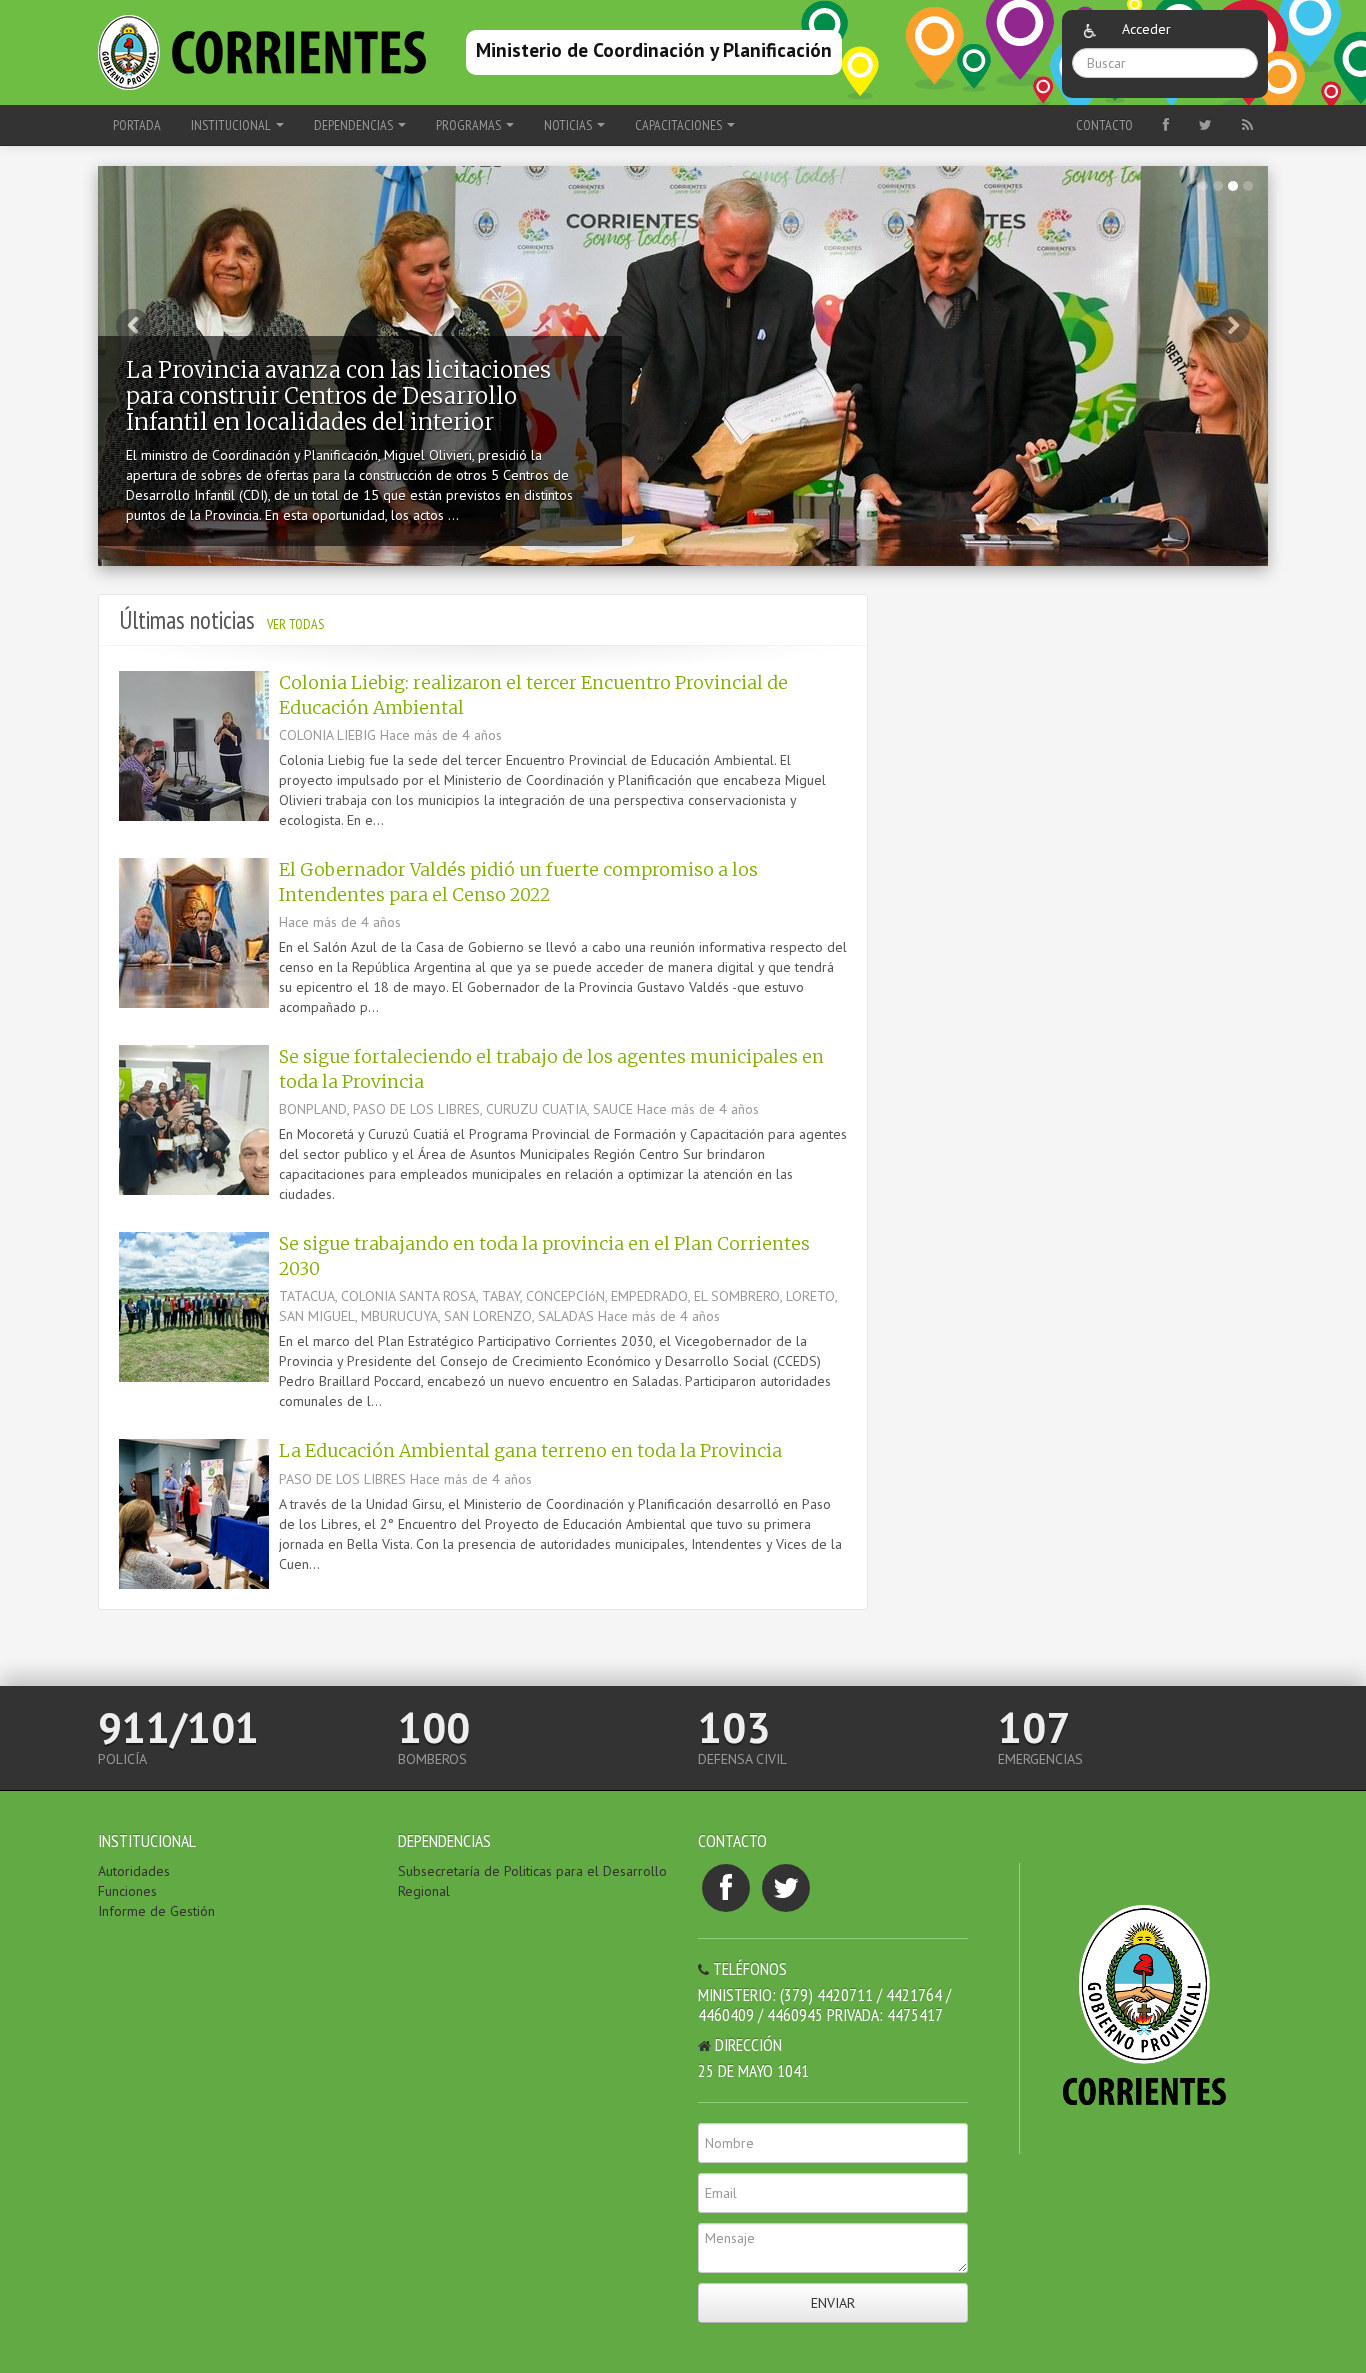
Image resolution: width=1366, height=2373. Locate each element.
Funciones (127, 1891)
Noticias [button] (569, 125)
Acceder (1146, 29)
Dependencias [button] (355, 125)
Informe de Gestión (156, 1911)
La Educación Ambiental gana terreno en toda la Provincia (530, 1451)
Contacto (1104, 125)
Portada (137, 125)
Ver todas (295, 624)
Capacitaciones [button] (680, 125)
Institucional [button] (232, 125)
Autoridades (134, 1871)
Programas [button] (470, 125)
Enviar (833, 2303)
